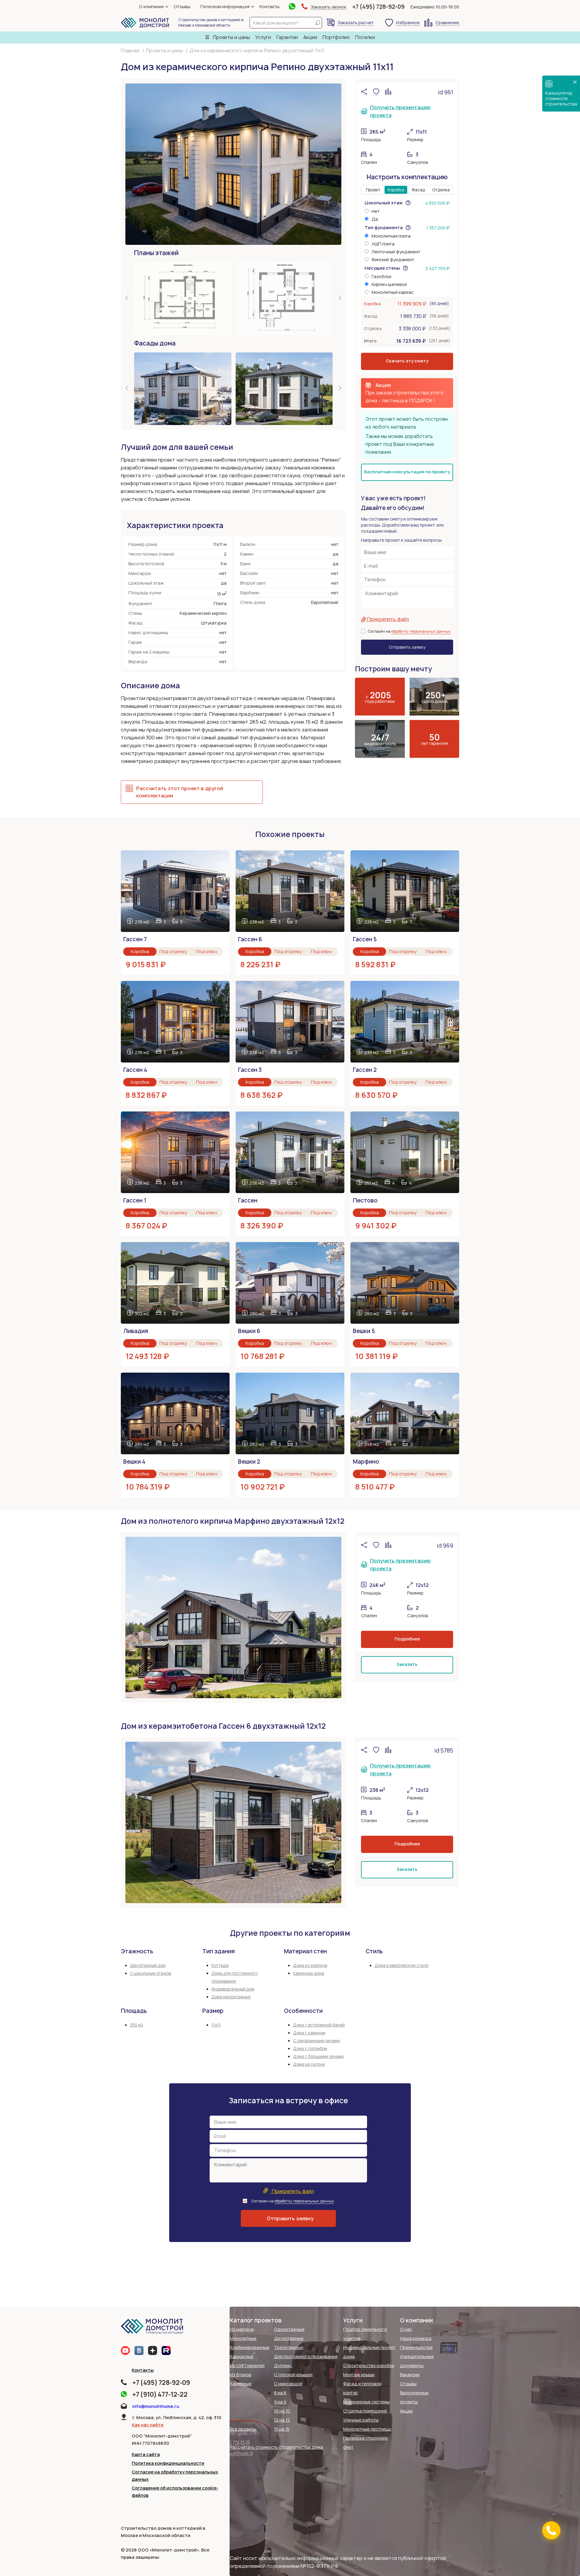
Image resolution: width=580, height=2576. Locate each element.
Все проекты (243, 2429)
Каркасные (242, 2356)
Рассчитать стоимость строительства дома (276, 2447)
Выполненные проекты (414, 2397)
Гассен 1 (135, 1200)
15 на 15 (282, 2429)
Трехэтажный (288, 2347)
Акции (310, 37)
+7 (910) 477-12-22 (160, 2394)
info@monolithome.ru (156, 2406)
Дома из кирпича (310, 1965)
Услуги (263, 37)
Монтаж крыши (359, 2375)
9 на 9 (280, 2402)
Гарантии (287, 37)
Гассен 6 (250, 939)
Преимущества (416, 2347)
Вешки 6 (249, 1331)
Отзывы (182, 6)
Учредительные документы (417, 2361)
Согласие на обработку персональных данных (175, 2475)
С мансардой (288, 2384)
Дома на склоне (309, 2064)
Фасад (418, 190)
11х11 (216, 2025)
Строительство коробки (369, 2365)
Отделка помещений (365, 2411)
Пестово (365, 1200)
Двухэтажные (289, 2338)
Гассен (248, 1200)
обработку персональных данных (421, 631)
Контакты (269, 6)
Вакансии (410, 2375)
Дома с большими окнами (318, 2056)
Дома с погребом (310, 2049)
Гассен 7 (135, 939)
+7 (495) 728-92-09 (378, 7)
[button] (127, 298)
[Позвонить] (551, 2530)
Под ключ (206, 951)
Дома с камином (309, 2033)
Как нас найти (148, 2425)
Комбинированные (250, 2347)
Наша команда (416, 2338)
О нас (406, 2329)
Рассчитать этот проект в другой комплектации (180, 792)
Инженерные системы (366, 2402)
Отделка (441, 190)
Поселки (365, 37)
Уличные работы (361, 2420)
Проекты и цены (231, 37)
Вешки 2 (249, 1462)
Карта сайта (146, 2454)
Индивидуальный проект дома (369, 2352)
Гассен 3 (250, 1070)
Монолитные (243, 2338)
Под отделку (173, 951)
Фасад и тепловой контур (362, 2388)
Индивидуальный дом (233, 1989)
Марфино (366, 1462)
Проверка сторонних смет (366, 2443)
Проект (373, 190)
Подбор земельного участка (365, 2334)
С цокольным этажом (151, 1973)
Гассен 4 (135, 1070)
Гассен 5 (365, 939)
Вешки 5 (364, 1331)
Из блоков (241, 2375)
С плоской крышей (293, 2375)
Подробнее (407, 1639)
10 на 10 (282, 2411)
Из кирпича (242, 2329)
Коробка (396, 190)
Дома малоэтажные (231, 1997)
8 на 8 (280, 2393)
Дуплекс (283, 2365)
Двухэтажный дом (148, 1965)
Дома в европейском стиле (401, 1965)
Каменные (241, 2384)
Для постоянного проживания (306, 2356)
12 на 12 (282, 2420)
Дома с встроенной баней (319, 2025)
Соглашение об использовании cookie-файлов (175, 2492)
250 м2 (137, 2025)
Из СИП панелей (247, 2365)
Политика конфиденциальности (168, 2463)
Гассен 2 (365, 1070)
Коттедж (220, 1965)
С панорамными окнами (316, 2041)
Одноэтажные (289, 2329)
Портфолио (336, 37)
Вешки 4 (134, 1462)
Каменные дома (309, 1973)
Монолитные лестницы (367, 2429)
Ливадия (136, 1331)
